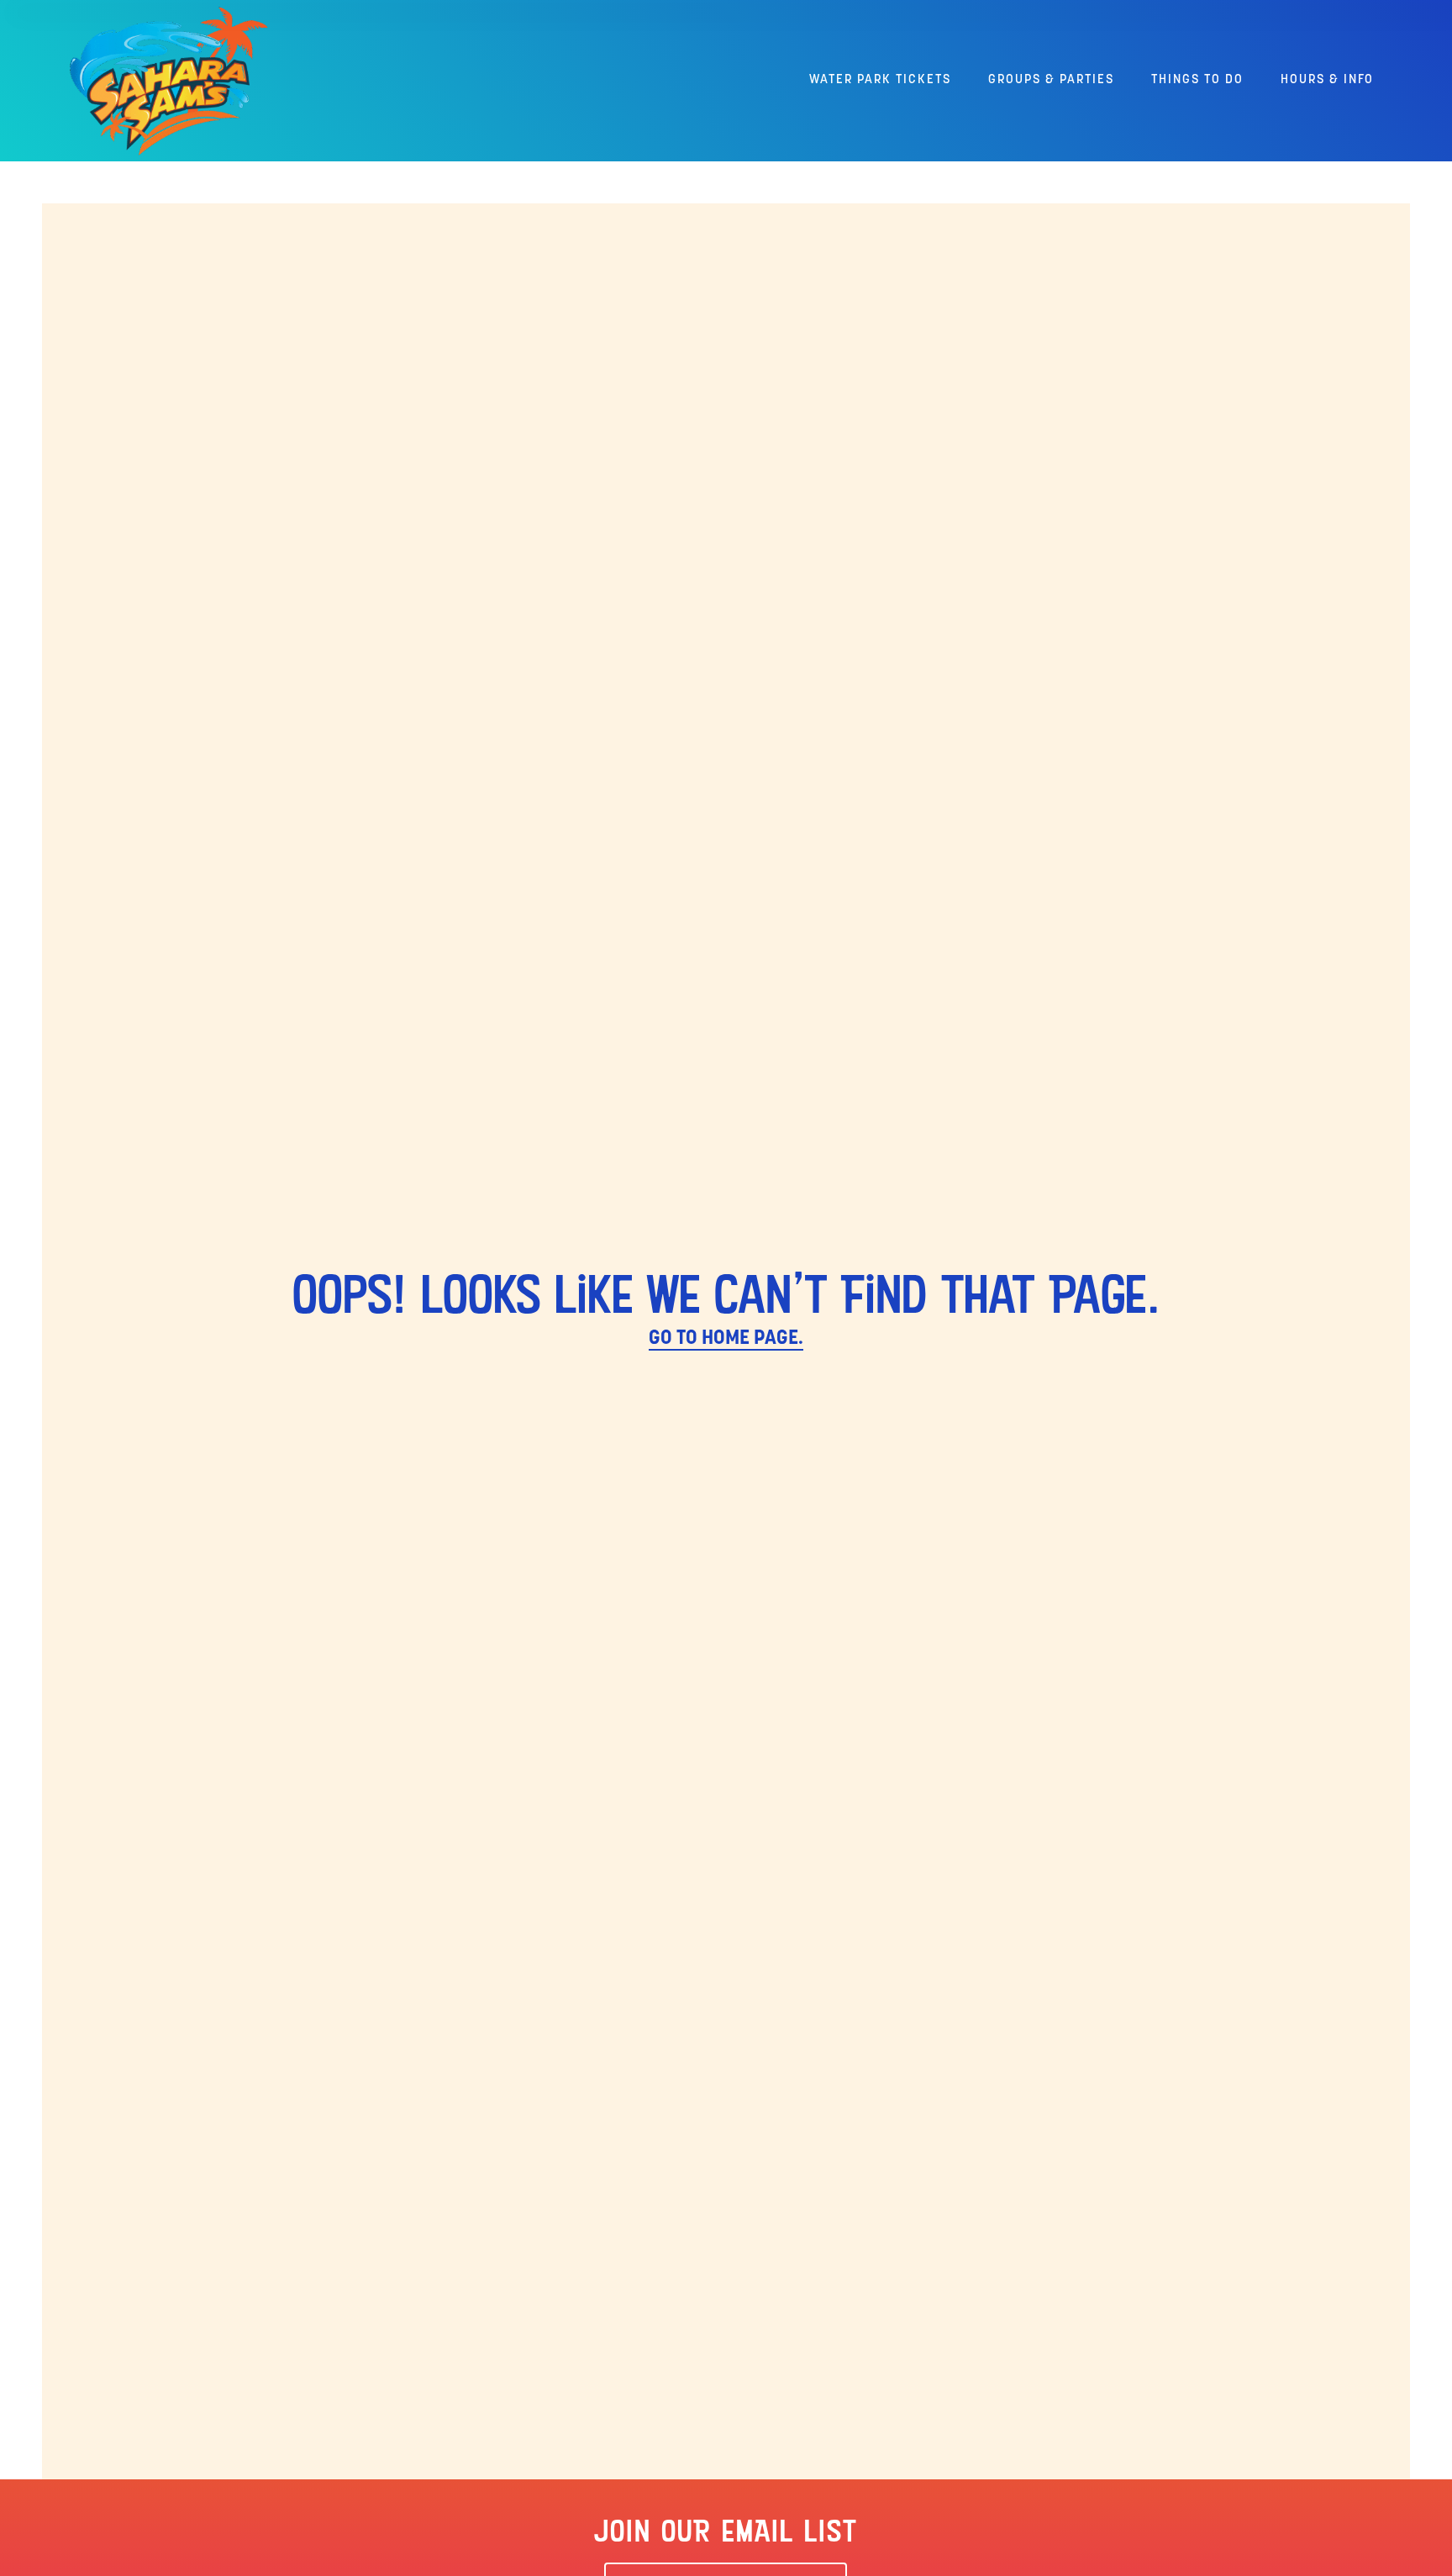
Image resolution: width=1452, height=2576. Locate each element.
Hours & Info (1327, 80)
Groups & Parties (1051, 80)
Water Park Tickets (880, 80)
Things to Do (1197, 80)
